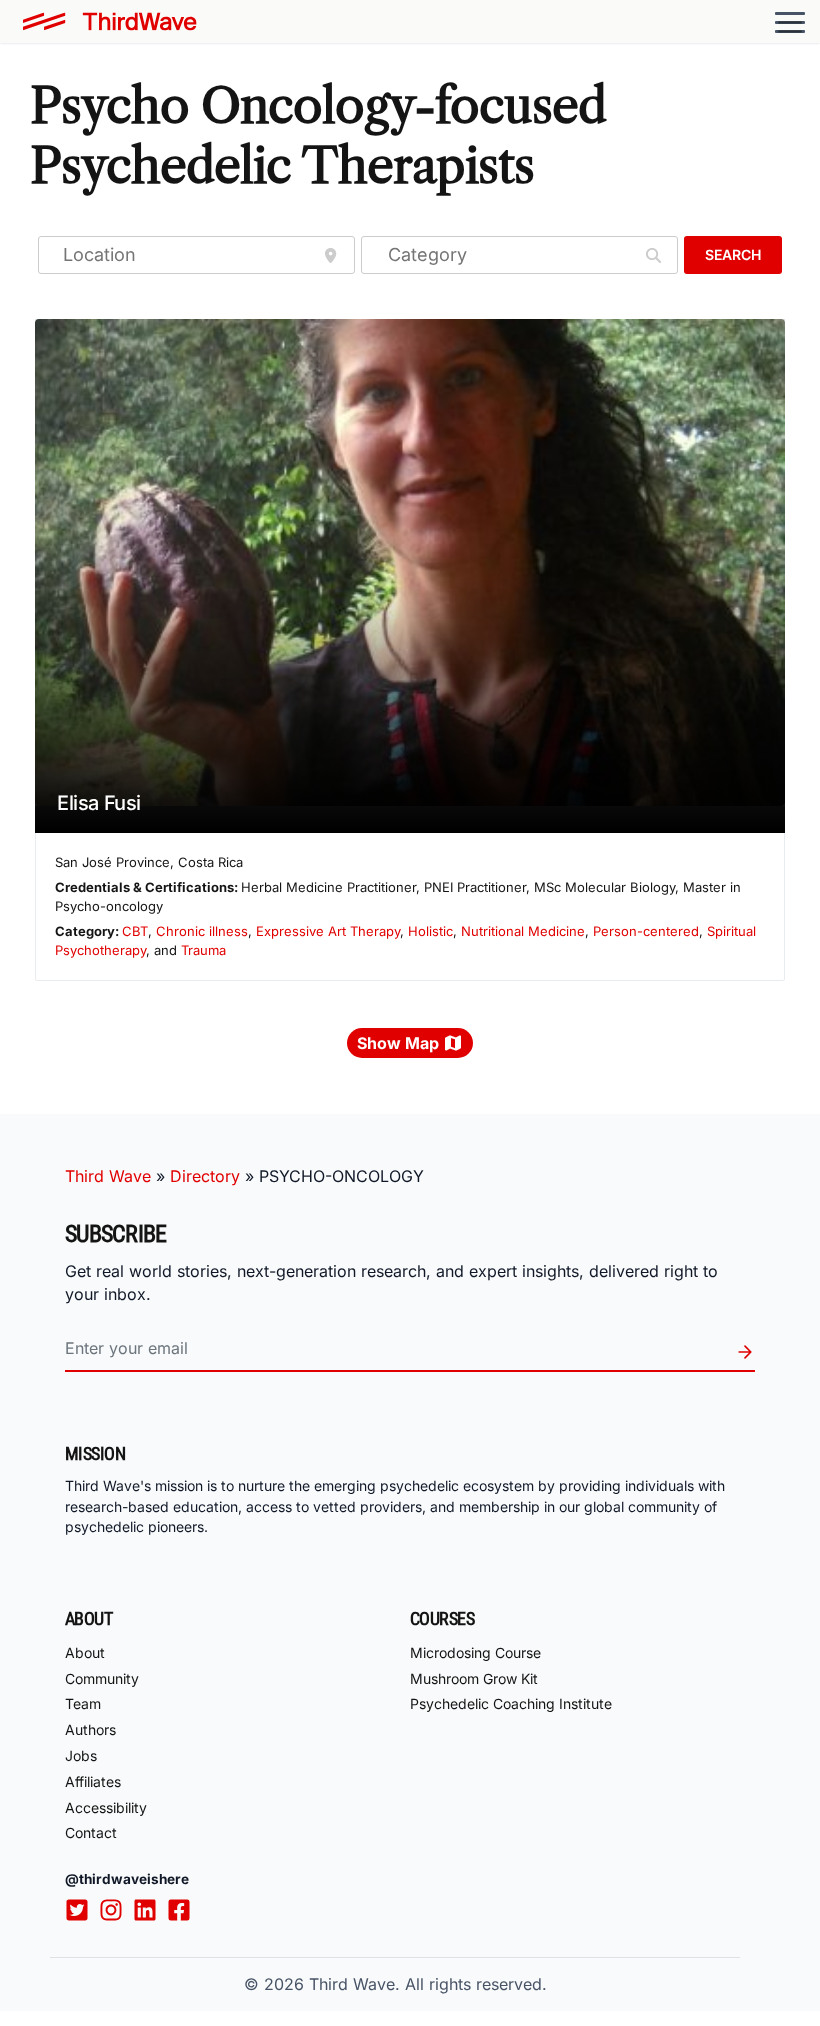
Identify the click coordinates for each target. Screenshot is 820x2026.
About (85, 1652)
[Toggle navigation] (790, 22)
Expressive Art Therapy (328, 931)
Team (83, 1703)
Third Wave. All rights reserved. (428, 1984)
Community (102, 1678)
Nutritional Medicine (523, 931)
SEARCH (733, 254)
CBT (135, 931)
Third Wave (108, 1176)
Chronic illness (202, 931)
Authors (90, 1729)
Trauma (203, 950)
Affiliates (93, 1781)
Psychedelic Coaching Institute (511, 1703)
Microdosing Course (475, 1652)
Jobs (81, 1755)
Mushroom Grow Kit (474, 1678)
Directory (205, 1176)
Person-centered (646, 931)
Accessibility (106, 1807)
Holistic (430, 931)
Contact (91, 1832)
